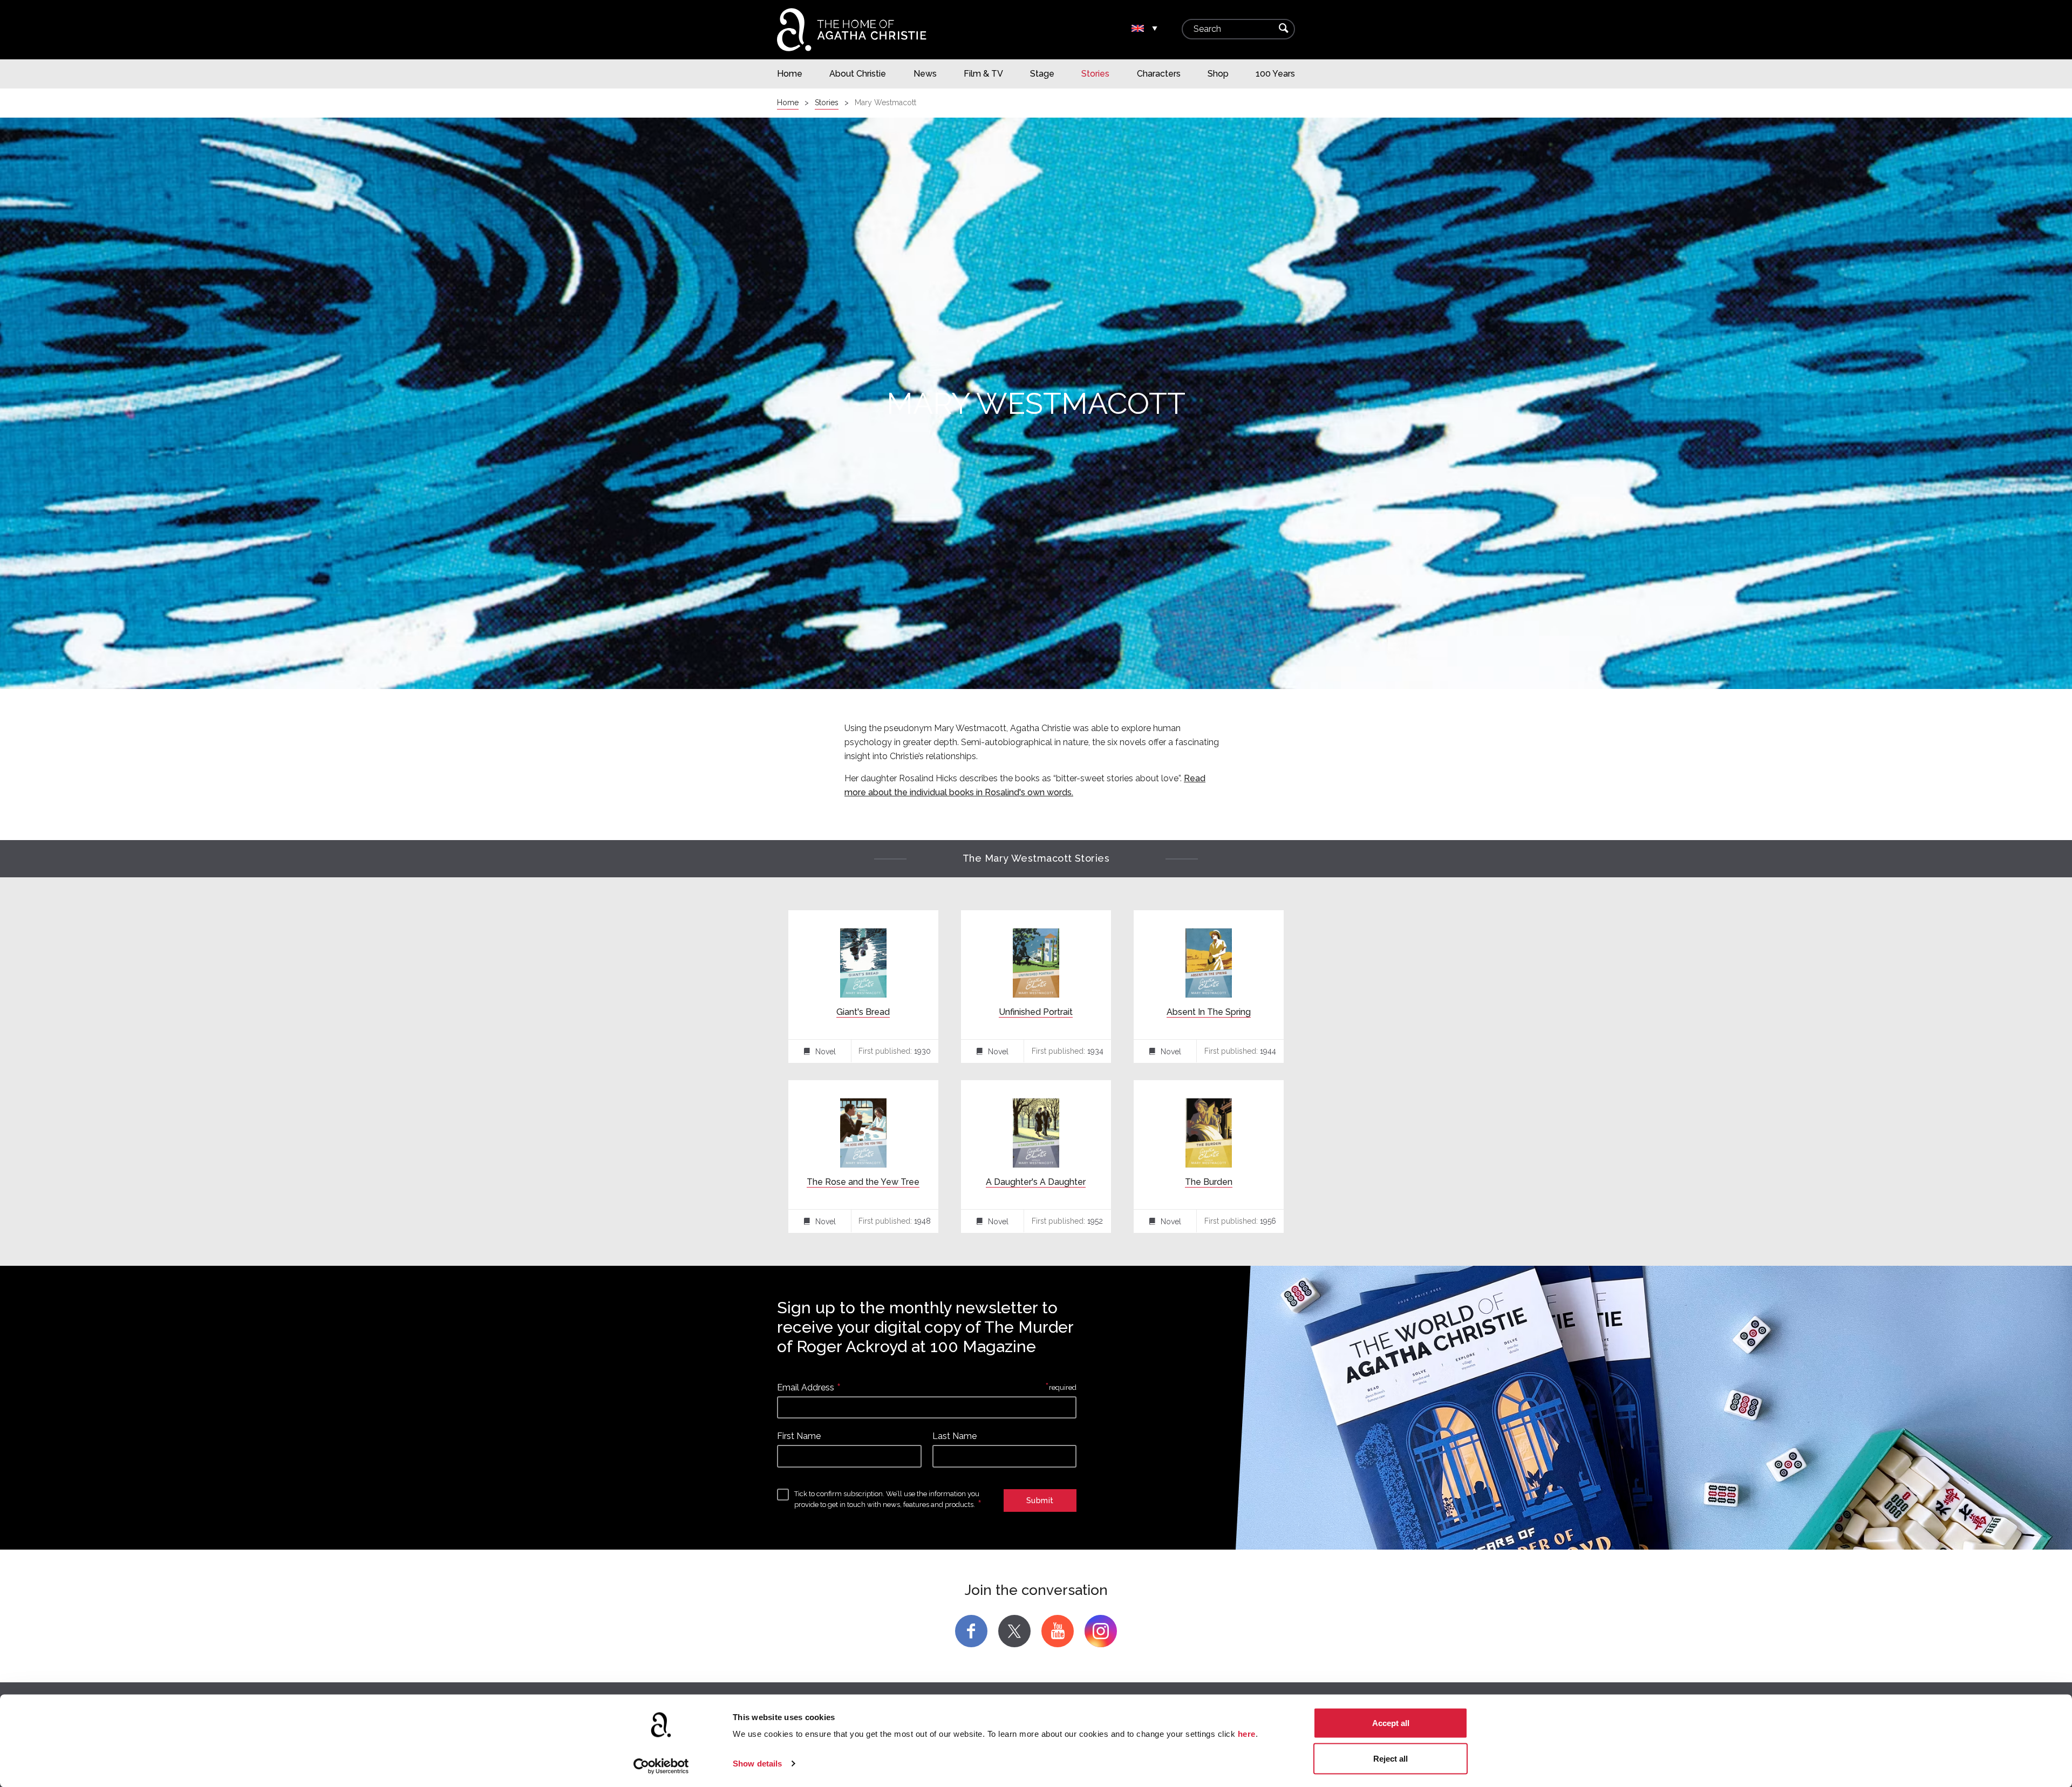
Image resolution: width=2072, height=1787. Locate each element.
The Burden (1209, 1182)
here (1247, 1734)
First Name (799, 1436)
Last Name (955, 1436)
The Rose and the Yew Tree (863, 1182)
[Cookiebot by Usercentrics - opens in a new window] (661, 1766)
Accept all (1391, 1723)
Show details (757, 1764)
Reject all (1391, 1758)
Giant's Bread (863, 1012)
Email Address (806, 1387)
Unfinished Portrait (1036, 1012)
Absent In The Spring (1209, 1012)
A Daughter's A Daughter (1036, 1182)
